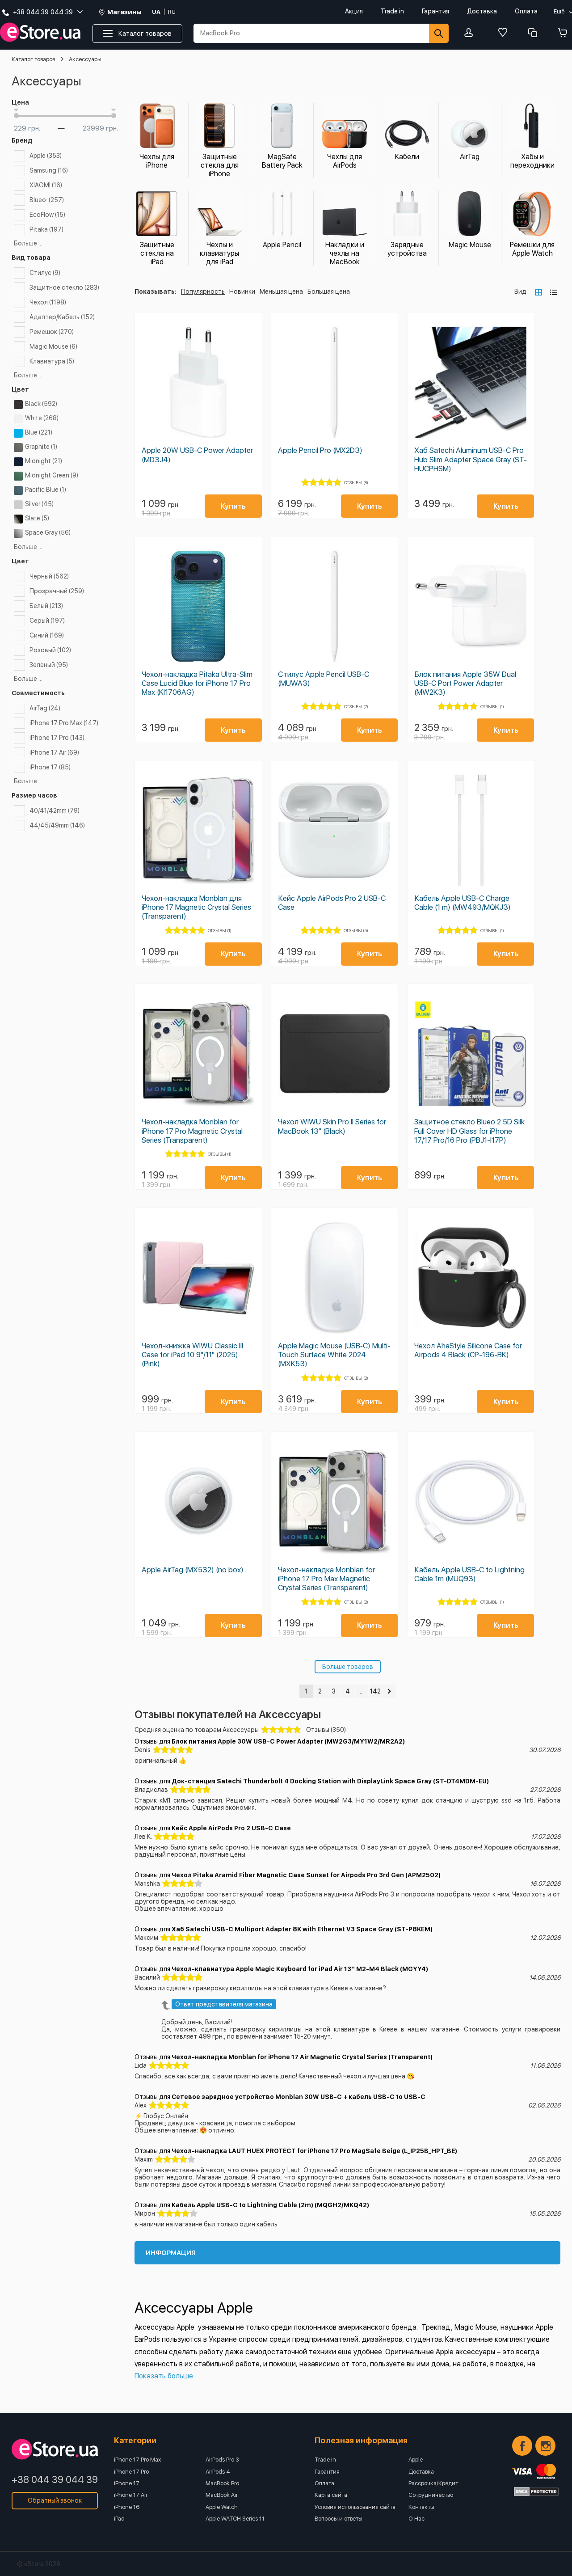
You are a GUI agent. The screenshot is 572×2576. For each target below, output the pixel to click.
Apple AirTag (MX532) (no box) (193, 1570)
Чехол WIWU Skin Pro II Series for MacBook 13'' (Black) (332, 1126)
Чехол (48, 302)
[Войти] (471, 33)
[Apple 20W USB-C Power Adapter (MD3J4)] (198, 382)
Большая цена (329, 291)
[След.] (389, 1691)
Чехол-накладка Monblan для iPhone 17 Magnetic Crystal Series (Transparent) (196, 907)
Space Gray (48, 532)
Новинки (242, 291)
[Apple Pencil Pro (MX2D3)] (334, 382)
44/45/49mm (57, 825)
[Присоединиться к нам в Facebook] (522, 2446)
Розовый (50, 650)
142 (375, 1691)
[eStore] (40, 32)
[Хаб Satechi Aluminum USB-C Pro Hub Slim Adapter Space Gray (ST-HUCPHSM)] (471, 382)
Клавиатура (52, 361)
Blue (39, 432)
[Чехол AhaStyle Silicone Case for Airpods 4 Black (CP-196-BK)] (471, 1278)
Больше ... (28, 243)
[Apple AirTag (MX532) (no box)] (198, 1502)
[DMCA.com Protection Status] (536, 2492)
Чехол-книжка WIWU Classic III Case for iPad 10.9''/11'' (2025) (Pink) (192, 1355)
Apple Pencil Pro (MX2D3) (320, 450)
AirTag (45, 708)
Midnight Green (52, 475)
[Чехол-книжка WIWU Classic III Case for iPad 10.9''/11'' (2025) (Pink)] (198, 1278)
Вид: (521, 291)
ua (156, 12)
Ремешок (52, 332)
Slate (37, 518)
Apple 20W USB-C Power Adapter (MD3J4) (197, 455)
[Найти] (439, 33)
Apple (46, 156)
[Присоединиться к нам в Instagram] (545, 2446)
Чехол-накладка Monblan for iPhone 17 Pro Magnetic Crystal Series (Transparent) (192, 1131)
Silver (39, 504)
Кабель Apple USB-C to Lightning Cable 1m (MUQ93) (469, 1574)
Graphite (41, 447)
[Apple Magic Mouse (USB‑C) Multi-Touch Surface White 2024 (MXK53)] (334, 1278)
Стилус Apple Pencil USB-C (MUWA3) (324, 679)
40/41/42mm (55, 811)
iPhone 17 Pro (57, 738)
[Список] (554, 292)
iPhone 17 (50, 767)
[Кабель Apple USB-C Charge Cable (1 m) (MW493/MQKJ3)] (471, 830)
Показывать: (156, 291)
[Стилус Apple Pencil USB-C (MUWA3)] (334, 606)
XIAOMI (46, 185)
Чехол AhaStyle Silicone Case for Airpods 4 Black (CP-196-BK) (468, 1350)
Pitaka (46, 229)
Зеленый (49, 665)
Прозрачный (57, 591)
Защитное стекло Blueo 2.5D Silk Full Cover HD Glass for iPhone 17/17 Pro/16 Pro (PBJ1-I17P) (469, 1131)
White (42, 418)
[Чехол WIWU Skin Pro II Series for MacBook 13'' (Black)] (334, 1054)
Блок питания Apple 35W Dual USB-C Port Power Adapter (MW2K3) (465, 683)
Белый (46, 606)
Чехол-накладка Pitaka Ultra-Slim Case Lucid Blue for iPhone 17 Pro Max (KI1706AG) (197, 683)
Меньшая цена (281, 291)
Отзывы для (270, 1741)
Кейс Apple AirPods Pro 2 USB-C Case (332, 903)
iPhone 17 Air (54, 752)
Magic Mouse (53, 346)
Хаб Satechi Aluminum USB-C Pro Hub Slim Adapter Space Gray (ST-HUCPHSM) (471, 459)
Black (41, 404)
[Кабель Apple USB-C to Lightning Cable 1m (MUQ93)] (471, 1502)
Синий (47, 635)
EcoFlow (47, 215)
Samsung (49, 170)
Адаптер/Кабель (62, 317)
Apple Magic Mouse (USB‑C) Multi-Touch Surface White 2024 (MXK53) (334, 1355)
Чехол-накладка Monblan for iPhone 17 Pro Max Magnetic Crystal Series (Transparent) (326, 1579)
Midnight (44, 461)
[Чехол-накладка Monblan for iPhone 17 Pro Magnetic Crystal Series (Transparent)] (198, 1054)
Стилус (45, 273)
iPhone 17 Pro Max (64, 723)
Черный (49, 576)
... (362, 1691)
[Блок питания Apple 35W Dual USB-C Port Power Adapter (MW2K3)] (471, 606)
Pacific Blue (46, 490)
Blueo (47, 200)
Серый (47, 621)
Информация (171, 2253)
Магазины (124, 12)
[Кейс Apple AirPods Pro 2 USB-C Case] (334, 830)
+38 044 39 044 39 (55, 2479)
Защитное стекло (64, 287)
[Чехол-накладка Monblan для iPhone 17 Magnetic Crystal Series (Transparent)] (198, 830)
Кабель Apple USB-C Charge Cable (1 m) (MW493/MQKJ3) (463, 903)
